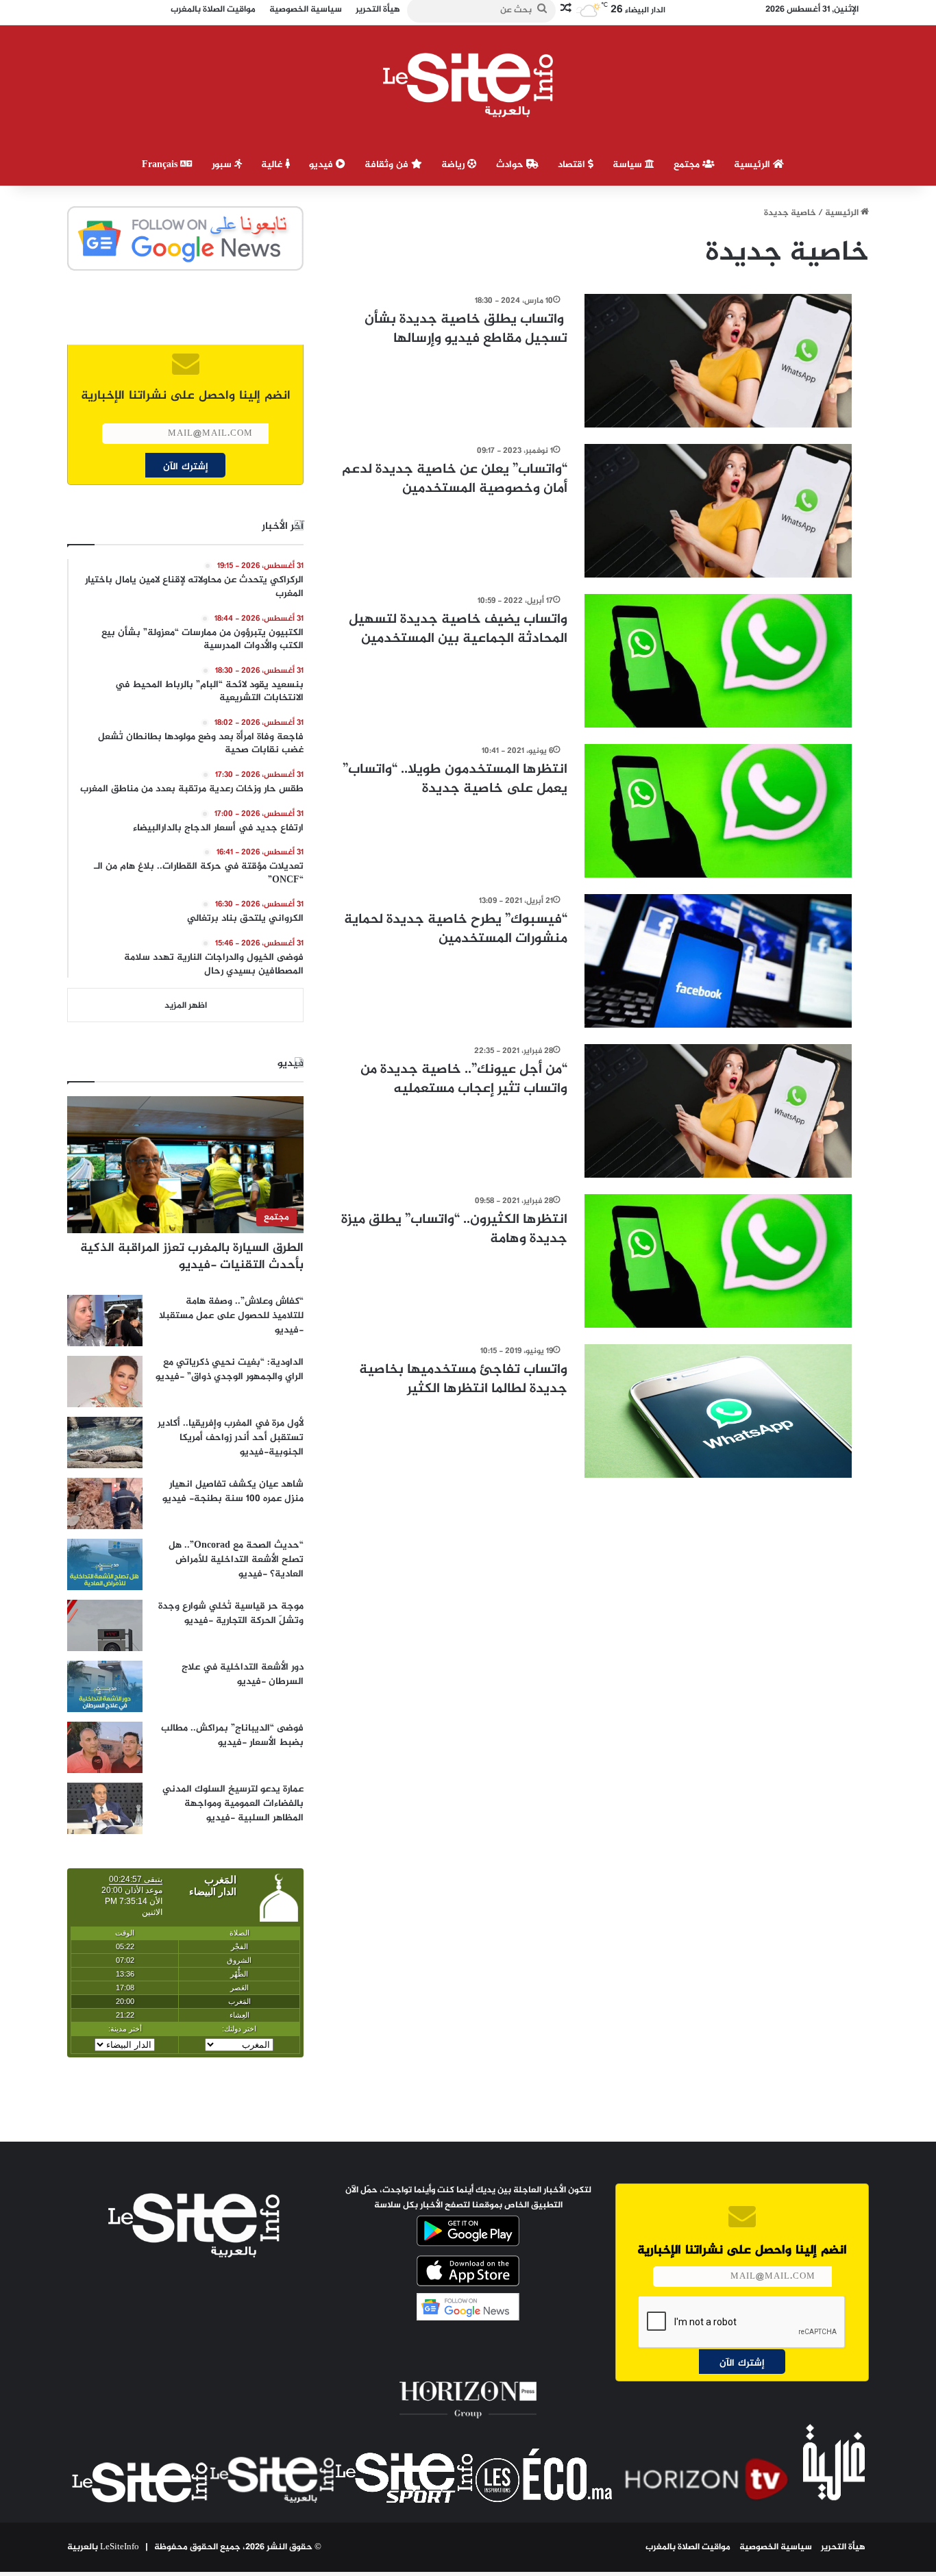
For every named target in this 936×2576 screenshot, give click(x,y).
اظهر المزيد (186, 1006)
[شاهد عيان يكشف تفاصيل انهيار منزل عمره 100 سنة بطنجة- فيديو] (105, 1503)
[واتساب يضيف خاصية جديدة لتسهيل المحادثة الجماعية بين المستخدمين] (718, 661)
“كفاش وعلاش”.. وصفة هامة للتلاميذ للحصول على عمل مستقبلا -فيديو (231, 1316)
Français (161, 165)
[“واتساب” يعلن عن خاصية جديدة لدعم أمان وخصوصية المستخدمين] (718, 511)
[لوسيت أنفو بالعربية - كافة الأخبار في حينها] (468, 85)
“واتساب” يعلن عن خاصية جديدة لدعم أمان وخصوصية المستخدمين (455, 479)
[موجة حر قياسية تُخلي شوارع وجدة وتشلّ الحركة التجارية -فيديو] (105, 1625)
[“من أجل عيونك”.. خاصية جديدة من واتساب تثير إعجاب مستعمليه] (718, 1111)
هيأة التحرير (843, 2547)
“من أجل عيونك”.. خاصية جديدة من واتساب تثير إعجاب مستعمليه (464, 1079)
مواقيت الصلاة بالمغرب (688, 2547)
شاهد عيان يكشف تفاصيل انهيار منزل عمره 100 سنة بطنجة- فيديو (233, 1491)
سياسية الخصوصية (776, 2547)
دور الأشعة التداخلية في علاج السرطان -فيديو (243, 1674)
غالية (273, 165)
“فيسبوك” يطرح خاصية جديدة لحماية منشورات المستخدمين (456, 929)
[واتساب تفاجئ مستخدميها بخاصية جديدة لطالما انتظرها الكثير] (718, 1411)
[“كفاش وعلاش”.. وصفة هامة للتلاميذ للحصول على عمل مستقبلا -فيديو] (105, 1321)
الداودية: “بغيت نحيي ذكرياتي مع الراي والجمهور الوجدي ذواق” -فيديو (230, 1370)
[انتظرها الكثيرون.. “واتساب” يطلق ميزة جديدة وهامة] (718, 1261)
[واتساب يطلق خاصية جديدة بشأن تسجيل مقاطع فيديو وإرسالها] (718, 361)
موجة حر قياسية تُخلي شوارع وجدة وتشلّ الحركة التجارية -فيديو (231, 1613)
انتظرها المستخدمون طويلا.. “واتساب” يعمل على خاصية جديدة (455, 779)
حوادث (511, 165)
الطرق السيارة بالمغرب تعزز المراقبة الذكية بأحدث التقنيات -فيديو (192, 1257)
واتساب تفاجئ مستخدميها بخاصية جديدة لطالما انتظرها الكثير (463, 1379)
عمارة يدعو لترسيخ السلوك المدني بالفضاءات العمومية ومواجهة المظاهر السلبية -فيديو (233, 1804)
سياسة (629, 165)
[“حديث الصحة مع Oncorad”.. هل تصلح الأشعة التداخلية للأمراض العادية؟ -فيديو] (105, 1564)
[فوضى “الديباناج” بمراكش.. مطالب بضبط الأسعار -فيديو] (105, 1747)
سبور (223, 165)
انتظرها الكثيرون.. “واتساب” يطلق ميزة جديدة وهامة (454, 1229)
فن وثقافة (388, 165)
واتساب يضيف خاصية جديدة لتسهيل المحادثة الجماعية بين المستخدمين (458, 629)
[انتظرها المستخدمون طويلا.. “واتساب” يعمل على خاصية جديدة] (718, 811)
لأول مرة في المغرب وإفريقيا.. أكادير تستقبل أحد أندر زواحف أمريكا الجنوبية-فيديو (231, 1438)
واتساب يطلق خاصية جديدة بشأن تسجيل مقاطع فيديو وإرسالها (466, 329)
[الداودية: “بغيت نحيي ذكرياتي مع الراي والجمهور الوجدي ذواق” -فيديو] (105, 1382)
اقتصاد (573, 165)
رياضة (454, 165)
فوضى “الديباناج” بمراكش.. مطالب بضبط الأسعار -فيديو (232, 1735)
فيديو (322, 165)
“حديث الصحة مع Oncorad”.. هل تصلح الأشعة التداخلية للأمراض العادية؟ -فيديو (236, 1560)
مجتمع (688, 165)
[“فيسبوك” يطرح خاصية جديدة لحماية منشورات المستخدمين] (718, 961)
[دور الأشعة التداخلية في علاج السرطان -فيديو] (105, 1686)
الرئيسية (753, 165)
